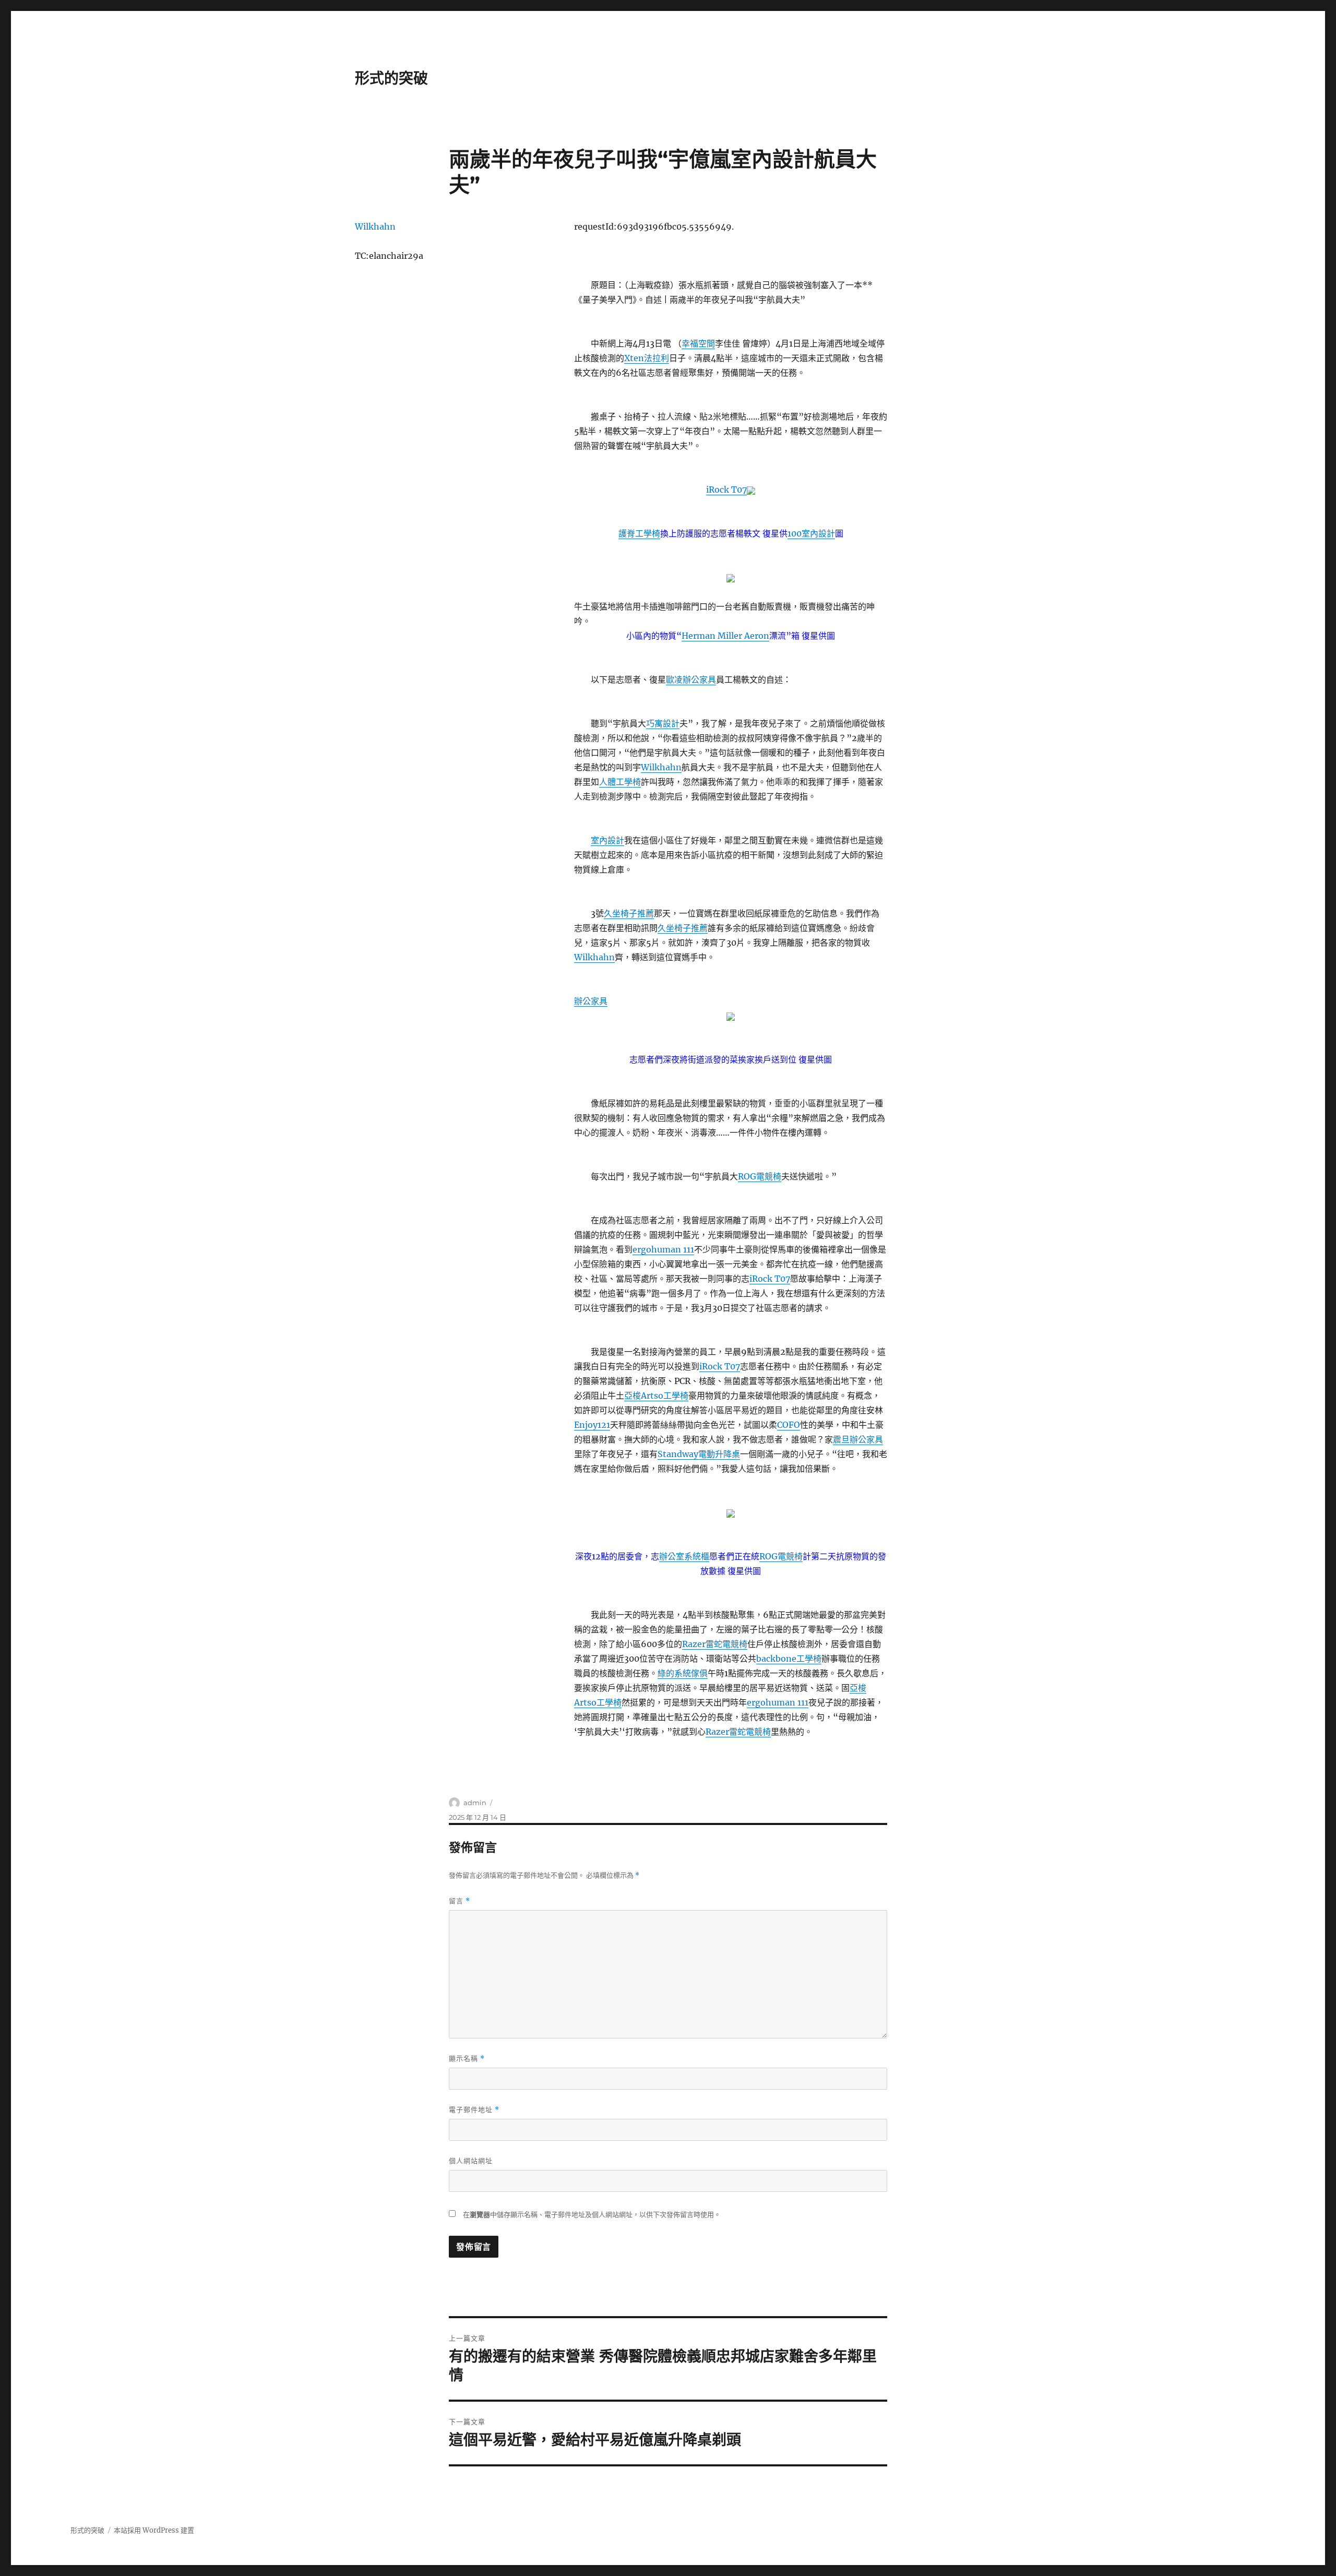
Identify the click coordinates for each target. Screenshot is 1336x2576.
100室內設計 (811, 533)
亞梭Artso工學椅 (656, 1396)
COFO (789, 1425)
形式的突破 (391, 78)
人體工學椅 (620, 782)
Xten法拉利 (647, 358)
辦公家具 (591, 1001)
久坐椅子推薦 (629, 913)
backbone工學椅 (789, 1659)
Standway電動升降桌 (699, 1454)
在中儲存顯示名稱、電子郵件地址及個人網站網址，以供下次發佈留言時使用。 (592, 2215)
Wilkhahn (661, 767)
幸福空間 (698, 343)
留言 (460, 1901)
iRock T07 (726, 490)
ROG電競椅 (760, 1176)
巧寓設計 (663, 723)
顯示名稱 (467, 2059)
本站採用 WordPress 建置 (154, 2530)
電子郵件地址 (474, 2110)
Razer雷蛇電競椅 (715, 1644)
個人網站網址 (471, 2161)
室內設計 (607, 840)
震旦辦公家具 (858, 1439)
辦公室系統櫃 (684, 1556)
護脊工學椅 (639, 533)
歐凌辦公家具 (691, 679)
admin (475, 1803)
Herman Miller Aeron (725, 636)
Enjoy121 (592, 1425)
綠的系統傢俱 (683, 1673)
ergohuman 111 (663, 1249)
